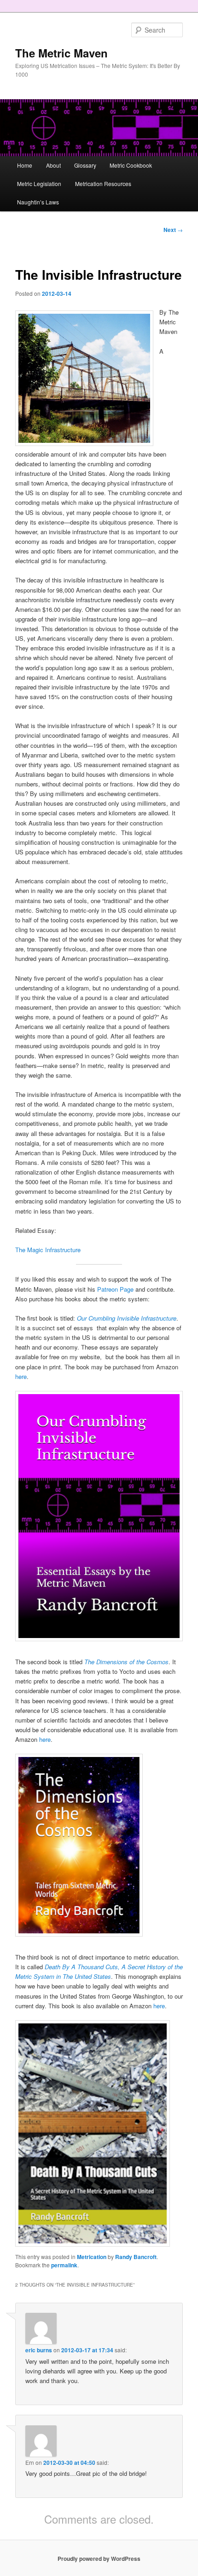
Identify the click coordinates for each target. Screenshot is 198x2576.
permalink (64, 2265)
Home (25, 165)
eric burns (39, 2350)
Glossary (85, 165)
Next (173, 230)
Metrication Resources (103, 184)
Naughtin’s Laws (38, 202)
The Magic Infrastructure (48, 1250)
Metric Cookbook (131, 165)
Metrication (92, 2257)
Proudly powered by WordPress (99, 2559)
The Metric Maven (61, 53)
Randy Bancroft (136, 2257)
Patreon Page (115, 1289)
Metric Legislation (39, 184)
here (21, 1376)
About (53, 165)
